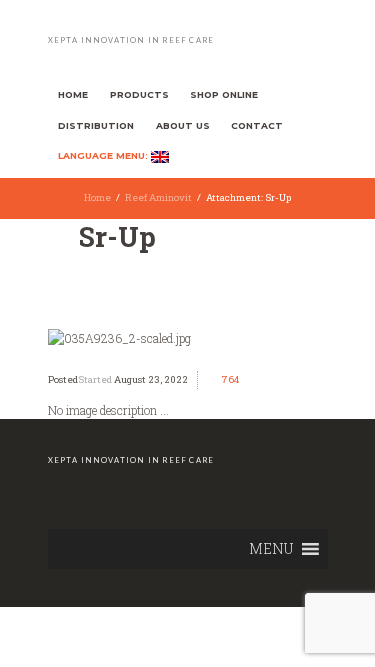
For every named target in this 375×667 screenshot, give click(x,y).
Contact (257, 125)
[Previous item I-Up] (118, 338)
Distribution (96, 125)
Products (139, 94)
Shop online (224, 94)
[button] (271, 549)
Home (73, 94)
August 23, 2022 (151, 379)
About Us (183, 125)
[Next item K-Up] (258, 338)
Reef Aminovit (158, 197)
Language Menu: (104, 156)
